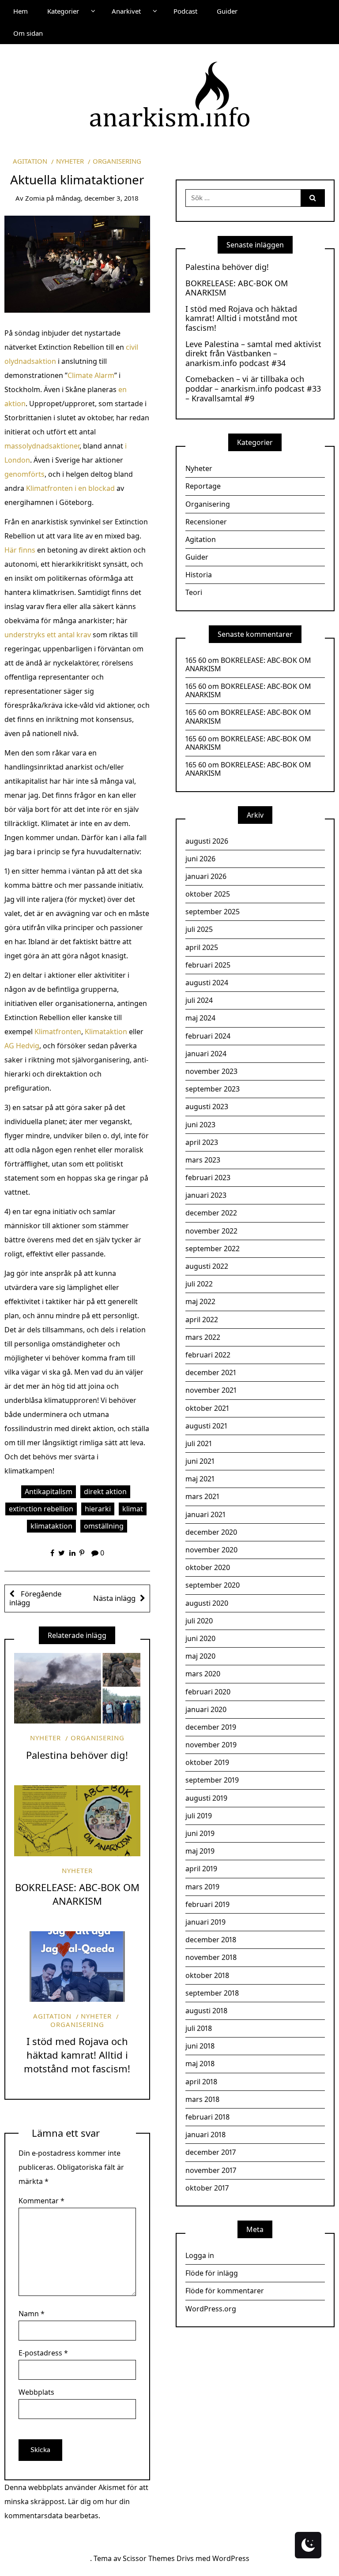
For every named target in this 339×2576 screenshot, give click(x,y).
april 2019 (201, 1869)
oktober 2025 (208, 894)
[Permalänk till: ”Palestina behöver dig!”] (77, 1688)
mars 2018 (202, 2099)
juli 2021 (199, 1443)
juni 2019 (200, 1833)
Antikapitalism (49, 1492)
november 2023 (211, 1071)
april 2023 (202, 1142)
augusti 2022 (207, 1266)
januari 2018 (205, 2135)
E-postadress (43, 2353)
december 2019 (211, 1727)
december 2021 (211, 1372)
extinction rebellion (41, 1509)
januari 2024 (206, 1054)
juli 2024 (199, 1000)
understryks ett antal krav (49, 635)
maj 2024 (200, 1018)
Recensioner (206, 522)
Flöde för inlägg (212, 2273)
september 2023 (213, 1089)
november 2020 (211, 1550)
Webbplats (36, 2392)
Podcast (185, 11)
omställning (104, 1526)
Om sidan (28, 33)
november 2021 (211, 1390)
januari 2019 (205, 1922)
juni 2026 (200, 859)
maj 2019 (200, 1851)
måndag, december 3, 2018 (97, 198)
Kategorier (63, 11)
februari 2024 (208, 1036)
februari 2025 (208, 965)
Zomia (35, 198)
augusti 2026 (207, 841)
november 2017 (211, 2170)
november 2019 (211, 1745)
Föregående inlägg (35, 1598)
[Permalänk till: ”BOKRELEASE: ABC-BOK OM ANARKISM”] (77, 1821)
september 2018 (212, 1993)
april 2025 (202, 947)
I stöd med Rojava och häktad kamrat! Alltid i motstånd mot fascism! (77, 2055)
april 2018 (201, 2082)
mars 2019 (202, 1887)
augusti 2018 (206, 2011)
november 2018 (211, 1957)
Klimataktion (106, 1032)
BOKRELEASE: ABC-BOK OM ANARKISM (77, 1894)
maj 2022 (200, 1301)
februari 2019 (207, 1904)
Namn (32, 2314)
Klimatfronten (58, 1032)
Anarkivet (126, 11)
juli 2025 (199, 929)
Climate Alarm (91, 375)
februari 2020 (208, 1692)
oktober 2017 (207, 2188)
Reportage (203, 486)
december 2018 (211, 1940)
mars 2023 (203, 1160)
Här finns (20, 550)
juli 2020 (199, 1621)
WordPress (231, 2558)
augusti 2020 (207, 1603)
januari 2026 (206, 876)
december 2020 (211, 1532)
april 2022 (202, 1320)
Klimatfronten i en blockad (70, 488)
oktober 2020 (208, 1567)
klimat (133, 1509)
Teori (194, 592)
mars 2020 (203, 1674)
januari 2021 (205, 1514)
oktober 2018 (207, 1975)
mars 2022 (203, 1337)
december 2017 (211, 2152)
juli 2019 (199, 1816)
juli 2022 (199, 1284)
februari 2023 (208, 1178)
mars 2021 (202, 1496)
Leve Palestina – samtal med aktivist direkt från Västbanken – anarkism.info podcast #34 (253, 354)
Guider (227, 11)
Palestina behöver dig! (77, 1755)
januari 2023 (206, 1195)
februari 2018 (207, 2117)
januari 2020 (206, 1709)
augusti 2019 (206, 1798)
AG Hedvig (22, 1046)
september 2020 (213, 1585)
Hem (21, 11)
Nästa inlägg (114, 1598)
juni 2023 (200, 1125)
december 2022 (211, 1213)
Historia (199, 575)
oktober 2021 (207, 1408)
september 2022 (213, 1249)
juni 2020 (200, 1638)
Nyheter (70, 161)
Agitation (30, 161)
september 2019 (212, 1780)
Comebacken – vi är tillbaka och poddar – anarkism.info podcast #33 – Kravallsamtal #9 (253, 389)
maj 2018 (200, 2064)
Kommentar (41, 2201)
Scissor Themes (149, 2558)
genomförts (24, 474)
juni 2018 (200, 2046)
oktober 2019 (207, 1762)
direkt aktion (105, 1492)
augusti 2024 (207, 983)
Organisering (117, 161)
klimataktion (51, 1526)
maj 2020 (200, 1656)
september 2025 (213, 912)
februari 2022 (208, 1355)
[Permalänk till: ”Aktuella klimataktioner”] (77, 263)
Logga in (200, 2255)
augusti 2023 (207, 1107)
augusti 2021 (206, 1426)
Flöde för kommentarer (225, 2291)
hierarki (98, 1509)
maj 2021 (200, 1479)
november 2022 (211, 1231)
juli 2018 (199, 2028)
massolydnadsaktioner (42, 446)
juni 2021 (200, 1461)
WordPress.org (211, 2309)
